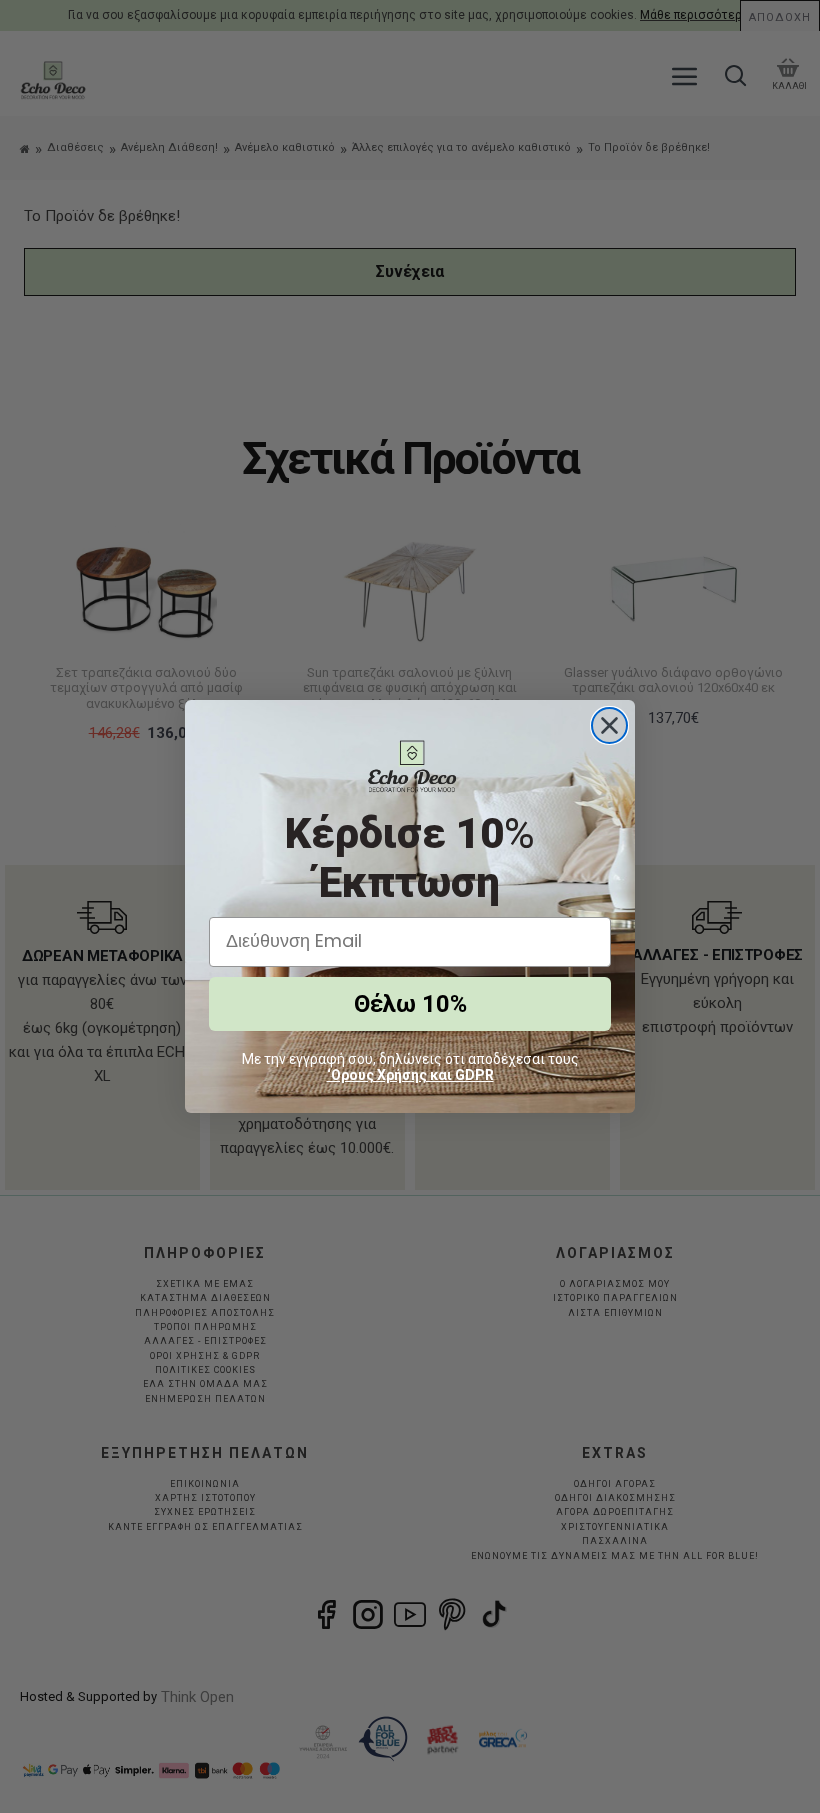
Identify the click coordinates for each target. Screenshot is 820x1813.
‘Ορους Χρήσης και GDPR (410, 1075)
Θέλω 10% (410, 1004)
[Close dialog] (609, 725)
